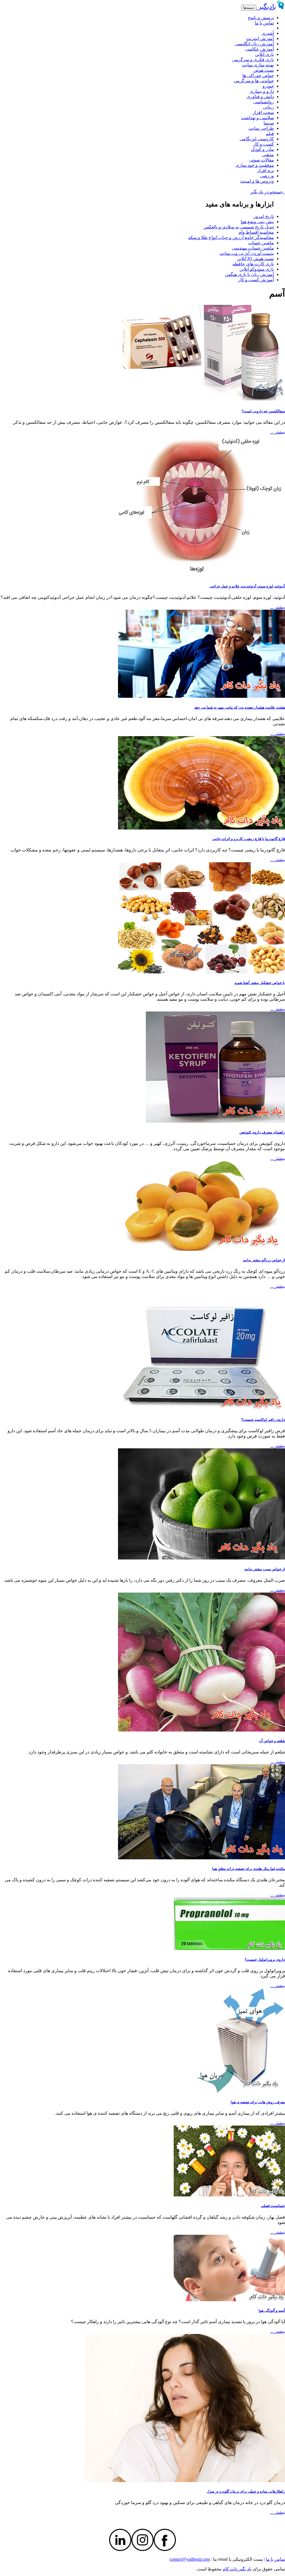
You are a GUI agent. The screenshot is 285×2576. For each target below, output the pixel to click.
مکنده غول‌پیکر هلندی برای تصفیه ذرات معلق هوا (249, 1869)
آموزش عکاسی (260, 49)
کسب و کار (263, 144)
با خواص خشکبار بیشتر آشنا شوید (260, 983)
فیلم (270, 134)
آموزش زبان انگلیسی (254, 44)
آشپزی (268, 33)
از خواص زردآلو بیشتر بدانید (264, 1260)
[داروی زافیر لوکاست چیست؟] (202, 1409)
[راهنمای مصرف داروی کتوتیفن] (215, 1121)
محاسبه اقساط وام (256, 232)
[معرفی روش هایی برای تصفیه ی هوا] (240, 2091)
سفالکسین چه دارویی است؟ (263, 411)
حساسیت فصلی (273, 2206)
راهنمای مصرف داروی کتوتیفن (262, 1132)
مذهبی (268, 155)
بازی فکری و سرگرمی (253, 60)
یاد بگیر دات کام (237, 2569)
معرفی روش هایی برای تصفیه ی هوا (258, 2102)
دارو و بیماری (262, 91)
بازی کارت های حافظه (253, 264)
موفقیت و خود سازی (255, 165)
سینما (269, 123)
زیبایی (268, 107)
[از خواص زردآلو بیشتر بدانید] (202, 1249)
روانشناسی (264, 102)
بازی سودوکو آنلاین (257, 269)
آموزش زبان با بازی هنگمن (249, 274)
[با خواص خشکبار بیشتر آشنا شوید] (202, 972)
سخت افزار (263, 112)
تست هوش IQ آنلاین (255, 259)
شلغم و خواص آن (272, 1741)
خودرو (268, 86)
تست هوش (264, 70)
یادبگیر (266, 7)
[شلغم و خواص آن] (202, 1730)
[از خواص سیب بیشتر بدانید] (202, 1558)
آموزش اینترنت (260, 38)
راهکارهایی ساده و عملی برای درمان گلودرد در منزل (246, 2491)
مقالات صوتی (261, 160)
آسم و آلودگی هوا (272, 2310)
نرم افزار (266, 170)
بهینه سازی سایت (258, 65)
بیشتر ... (278, 432)
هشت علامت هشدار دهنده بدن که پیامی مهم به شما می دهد (240, 707)
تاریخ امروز (264, 216)
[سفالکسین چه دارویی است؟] (202, 400)
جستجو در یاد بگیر (268, 192)
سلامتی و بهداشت (257, 118)
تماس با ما (264, 23)
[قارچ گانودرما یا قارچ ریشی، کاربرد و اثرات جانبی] (202, 828)
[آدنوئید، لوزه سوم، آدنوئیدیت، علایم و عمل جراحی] (202, 575)
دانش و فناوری (260, 97)
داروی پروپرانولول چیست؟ (265, 1960)
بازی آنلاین (264, 54)
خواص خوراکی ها (258, 75)
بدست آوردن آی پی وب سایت (247, 253)
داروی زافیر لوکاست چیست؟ (263, 1420)
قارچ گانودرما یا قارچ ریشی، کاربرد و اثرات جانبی (249, 839)
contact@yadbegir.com (190, 2559)
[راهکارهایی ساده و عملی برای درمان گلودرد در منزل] (185, 2481)
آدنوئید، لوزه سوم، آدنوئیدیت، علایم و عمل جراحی (247, 586)
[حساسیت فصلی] (229, 2195)
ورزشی (267, 176)
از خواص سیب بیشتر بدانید (265, 1569)
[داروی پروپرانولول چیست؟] (229, 1948)
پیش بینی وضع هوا (257, 222)
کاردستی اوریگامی (257, 139)
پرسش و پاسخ (261, 18)
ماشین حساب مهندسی (253, 248)
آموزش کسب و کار (256, 280)
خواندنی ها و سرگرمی (254, 81)
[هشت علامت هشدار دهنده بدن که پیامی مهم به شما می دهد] (202, 696)
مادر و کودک (262, 149)
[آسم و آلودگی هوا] (229, 2300)
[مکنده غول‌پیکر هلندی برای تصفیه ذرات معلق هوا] (202, 1858)
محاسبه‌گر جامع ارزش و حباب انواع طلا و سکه (231, 237)
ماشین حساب (261, 243)
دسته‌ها (249, 8)
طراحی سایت (261, 128)
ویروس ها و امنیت (257, 181)
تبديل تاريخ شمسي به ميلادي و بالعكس (239, 227)
